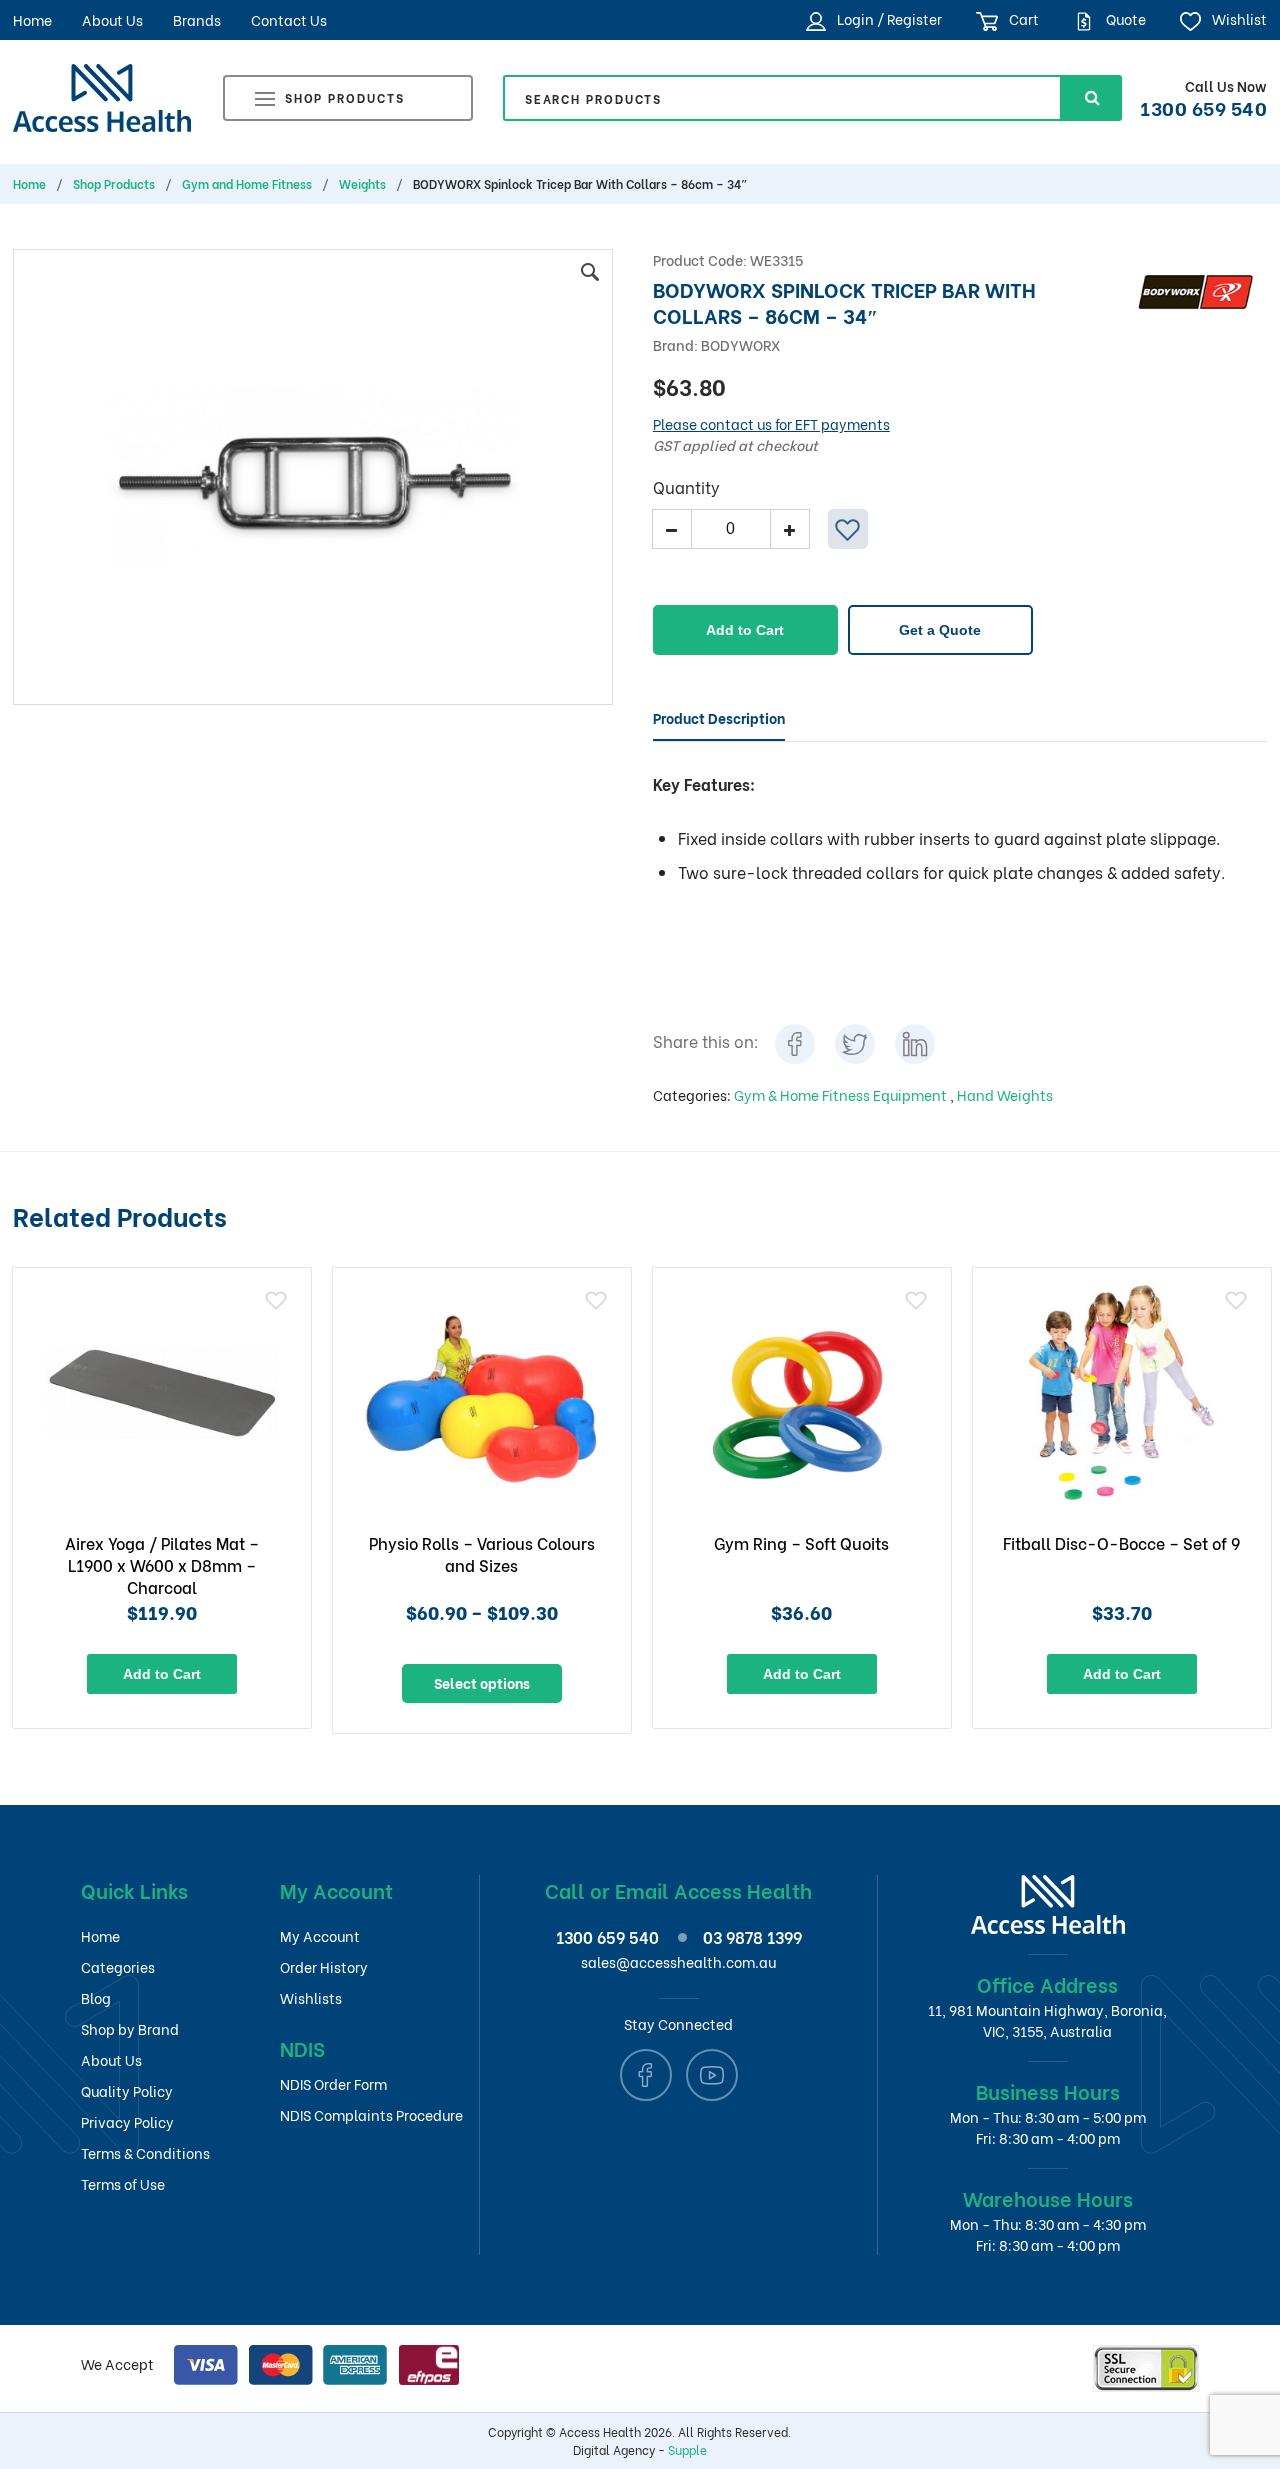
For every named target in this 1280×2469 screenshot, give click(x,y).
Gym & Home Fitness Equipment (842, 1094)
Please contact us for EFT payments (771, 423)
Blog (96, 1997)
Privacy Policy (127, 2121)
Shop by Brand (130, 2028)
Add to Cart (745, 630)
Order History (324, 1966)
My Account (320, 1935)
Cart (1022, 18)
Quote (1124, 18)
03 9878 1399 (752, 1936)
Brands (197, 19)
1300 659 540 (1203, 107)
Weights (362, 184)
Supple (687, 2449)
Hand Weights (1005, 1094)
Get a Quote (940, 630)
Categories (118, 1966)
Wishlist (1238, 18)
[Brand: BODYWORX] (1195, 288)
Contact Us (289, 19)
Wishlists (311, 1997)
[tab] (719, 718)
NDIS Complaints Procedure (371, 2114)
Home (32, 19)
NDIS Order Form (333, 2083)
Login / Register (888, 18)
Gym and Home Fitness (247, 184)
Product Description (719, 717)
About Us (112, 19)
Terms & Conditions (145, 2152)
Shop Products (345, 97)
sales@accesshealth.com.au (678, 1961)
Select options (482, 1682)
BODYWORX (740, 344)
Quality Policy (127, 2090)
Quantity (686, 486)
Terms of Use (123, 2183)
